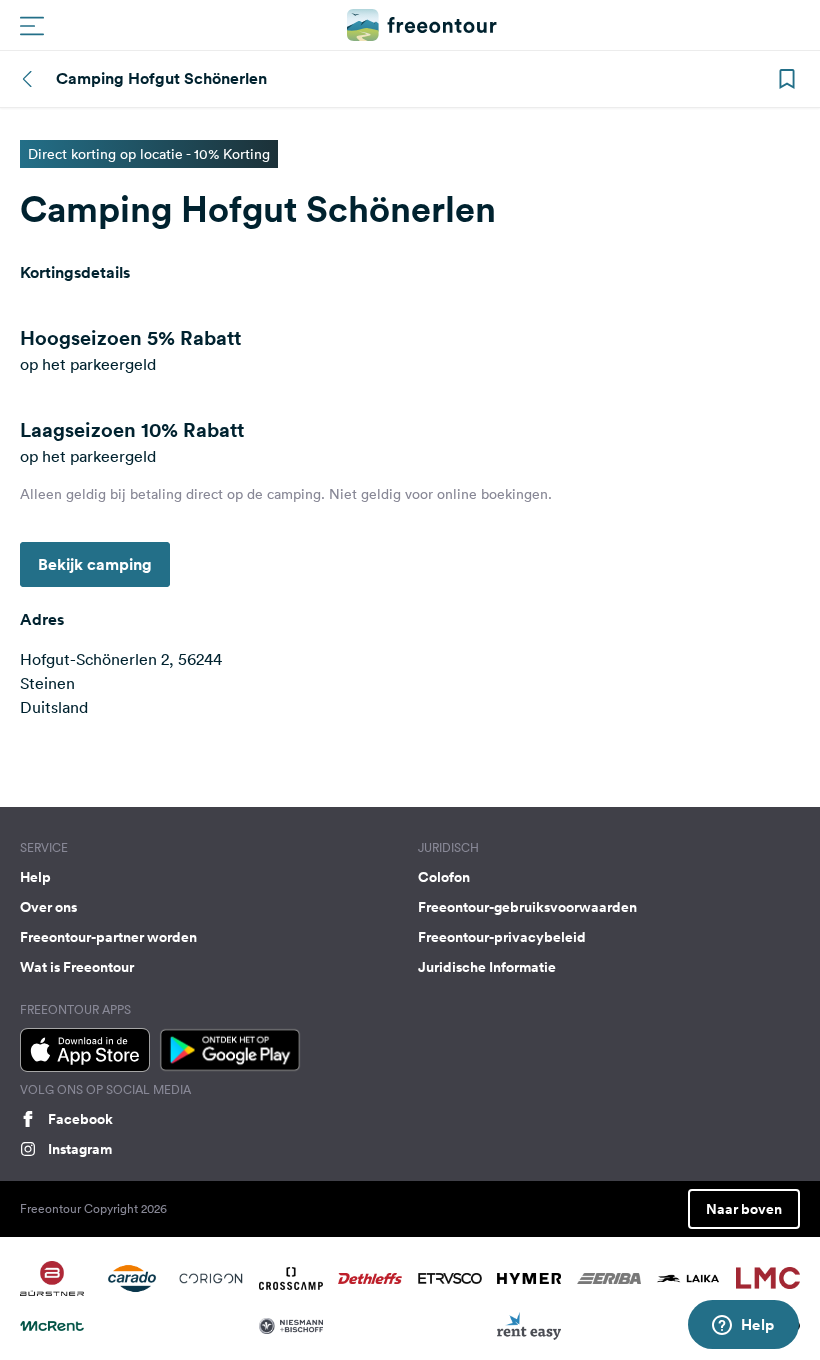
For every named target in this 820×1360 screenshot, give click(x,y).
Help (35, 877)
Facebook (80, 1119)
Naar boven (744, 1209)
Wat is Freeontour (77, 967)
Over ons (48, 907)
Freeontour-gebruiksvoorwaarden (527, 907)
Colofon (444, 877)
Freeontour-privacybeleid (502, 937)
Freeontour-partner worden (108, 937)
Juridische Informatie (487, 967)
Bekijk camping (95, 564)
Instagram (80, 1149)
